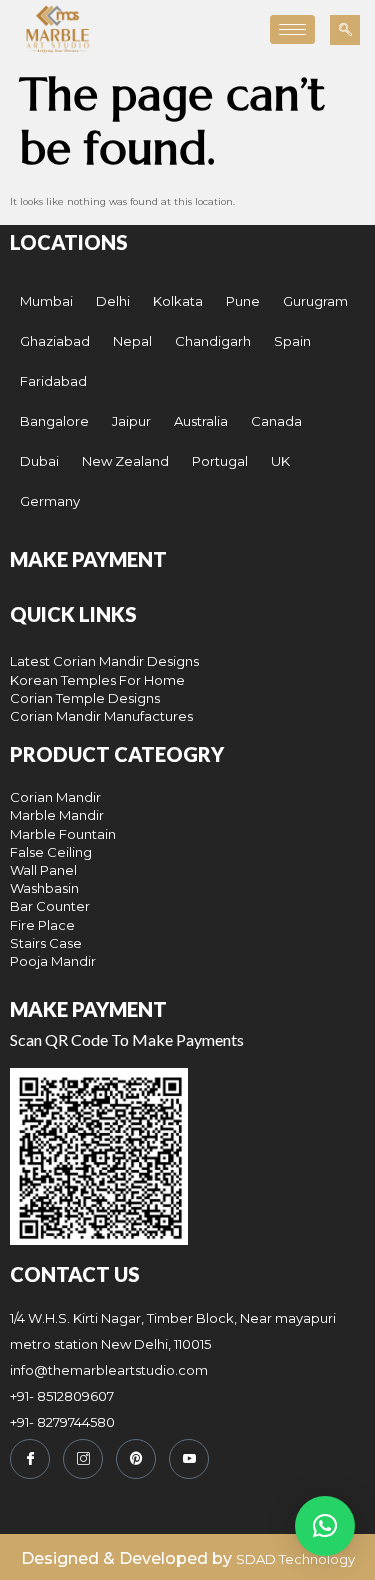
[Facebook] (30, 1459)
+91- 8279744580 (62, 1422)
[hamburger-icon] (292, 29)
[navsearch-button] (345, 30)
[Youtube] (189, 1459)
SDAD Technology (295, 1559)
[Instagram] (83, 1459)
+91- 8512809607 (62, 1396)
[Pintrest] (136, 1459)
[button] (325, 1526)
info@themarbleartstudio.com (109, 1370)
